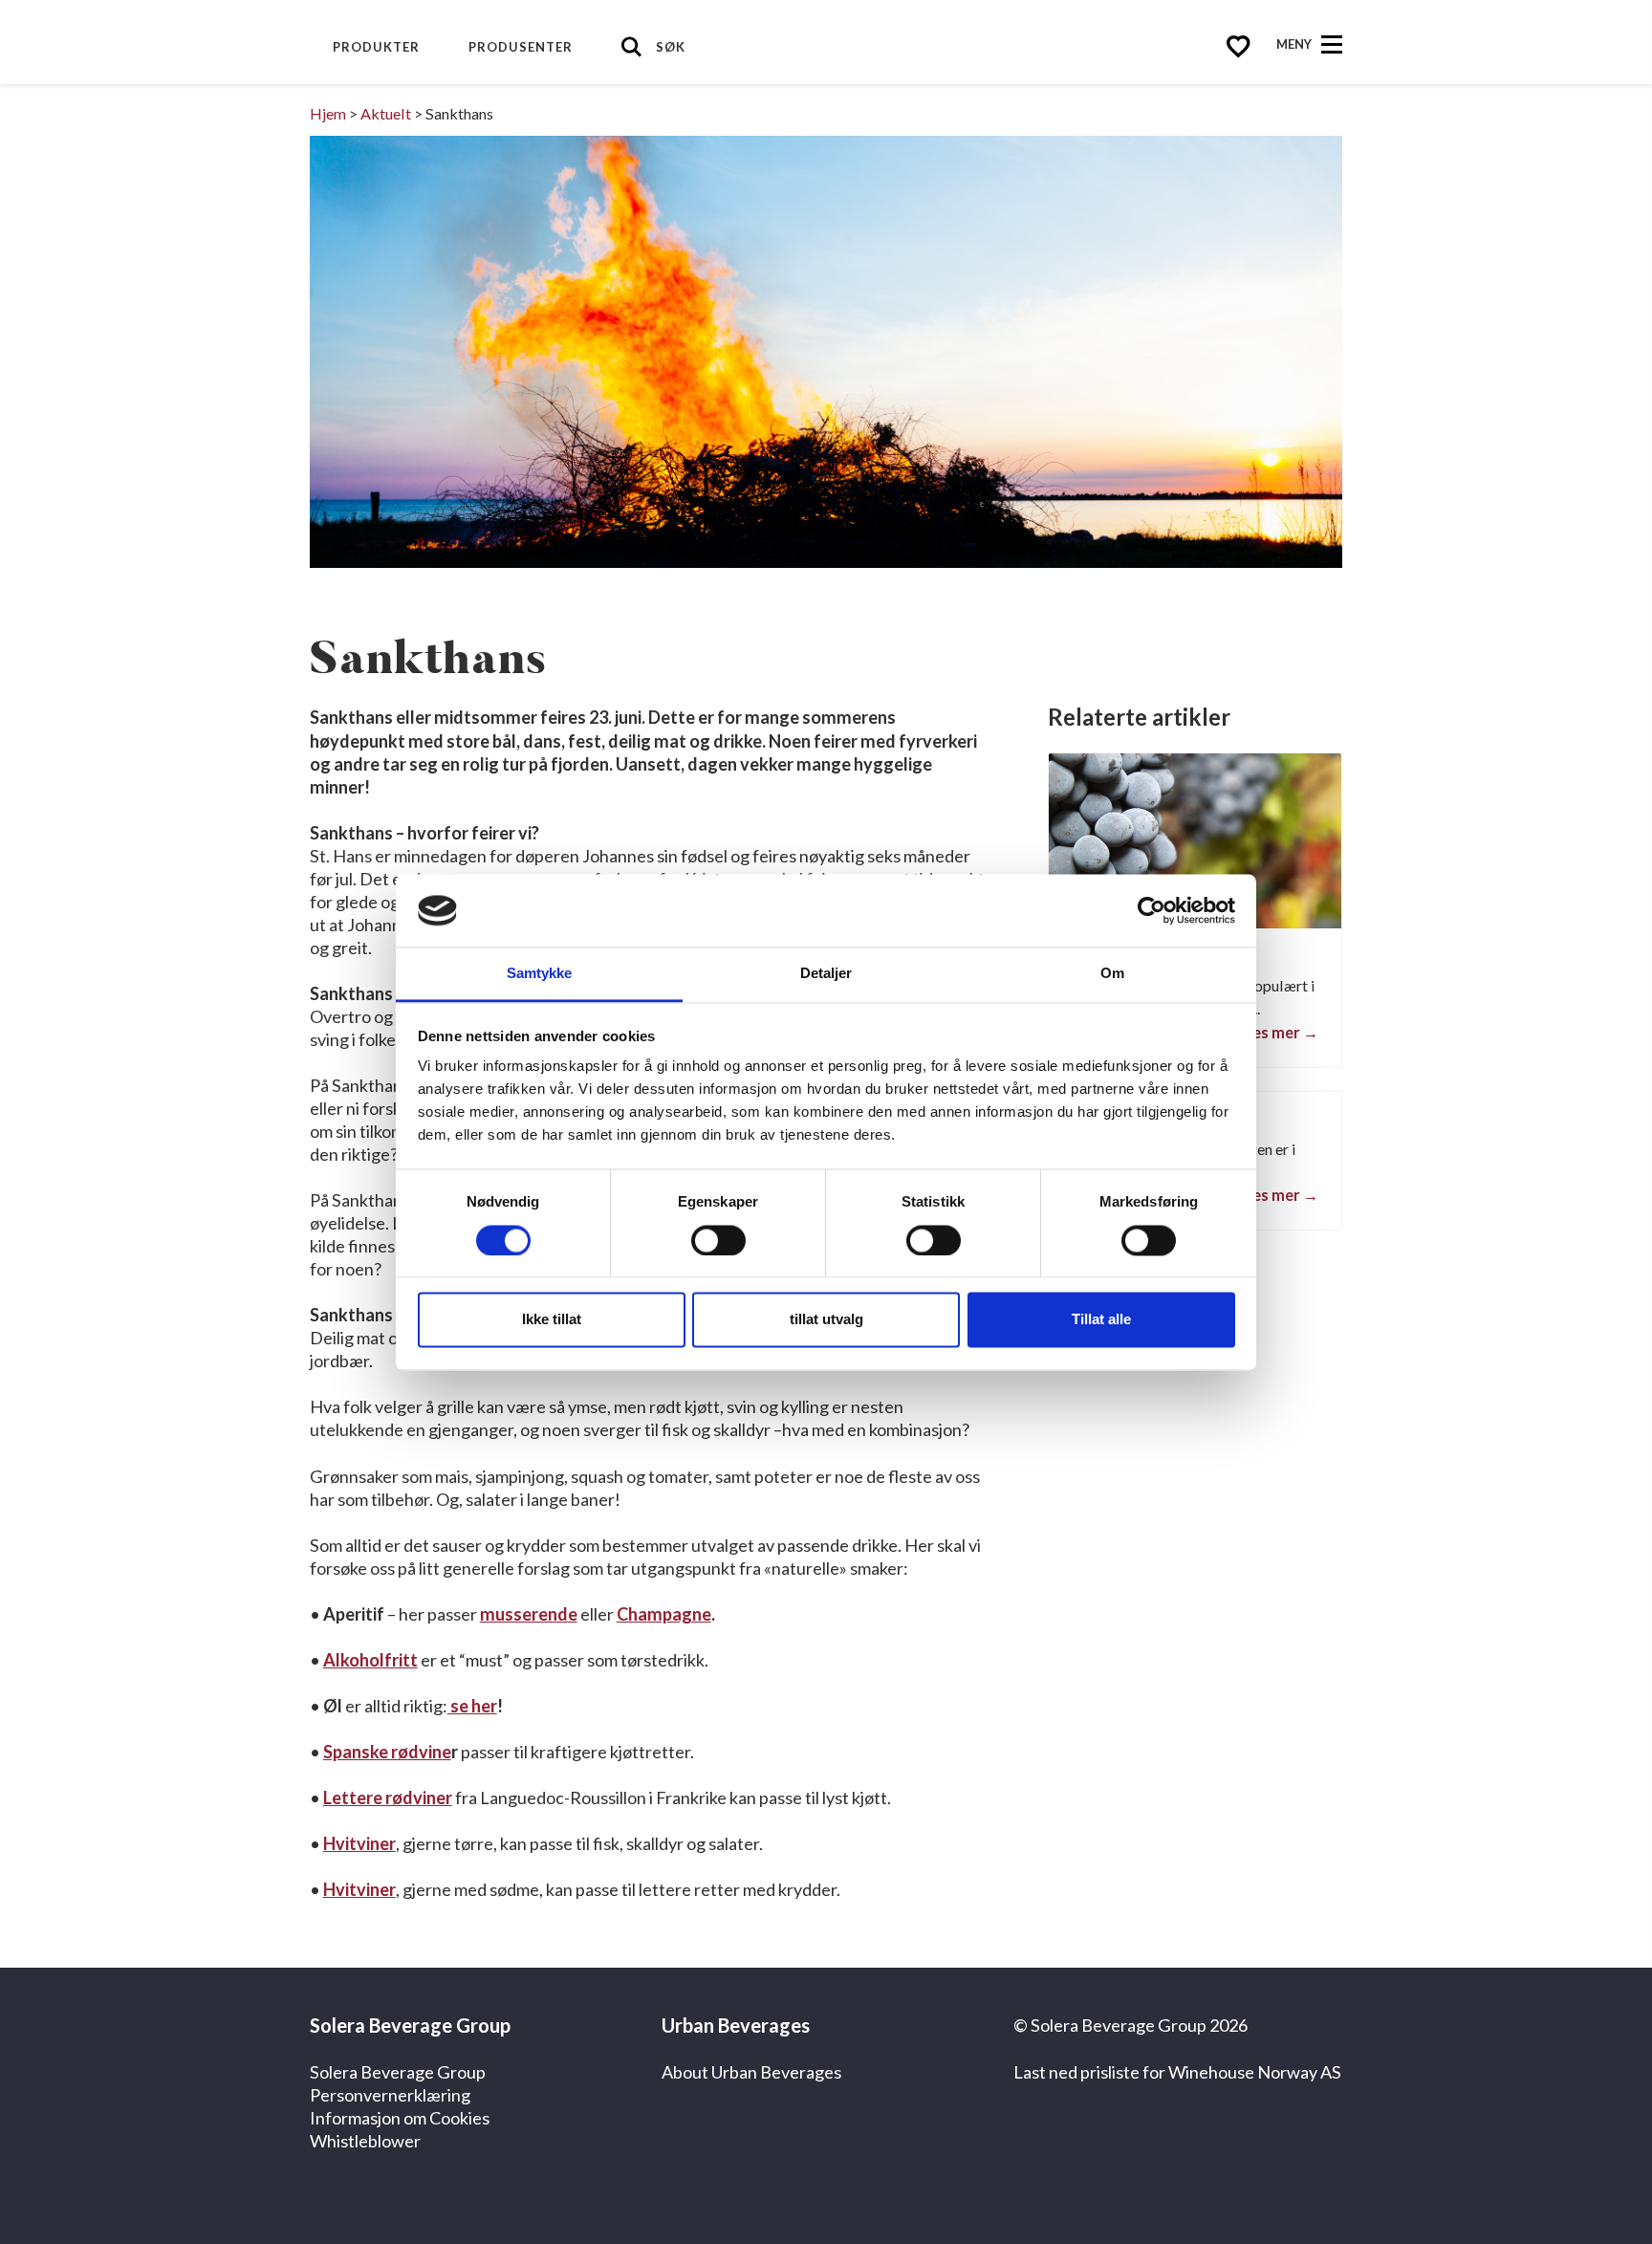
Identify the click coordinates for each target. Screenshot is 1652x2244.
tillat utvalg (826, 1320)
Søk (671, 47)
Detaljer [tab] (826, 974)
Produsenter (521, 47)
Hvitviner (359, 1843)
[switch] (718, 1240)
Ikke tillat (552, 1320)
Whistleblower (365, 2141)
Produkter (376, 47)
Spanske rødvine (387, 1752)
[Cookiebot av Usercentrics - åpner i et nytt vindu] (1152, 910)
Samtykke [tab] (540, 974)
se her (472, 1706)
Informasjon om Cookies (400, 2118)
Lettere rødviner (388, 1797)
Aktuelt (386, 113)
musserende (529, 1614)
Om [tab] (1112, 974)
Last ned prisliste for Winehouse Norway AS (1177, 2072)
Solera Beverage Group (398, 2072)
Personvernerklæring (390, 2095)
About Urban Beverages (751, 2072)
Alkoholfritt (370, 1660)
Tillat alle (1101, 1320)
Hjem (328, 113)
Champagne (664, 1614)
